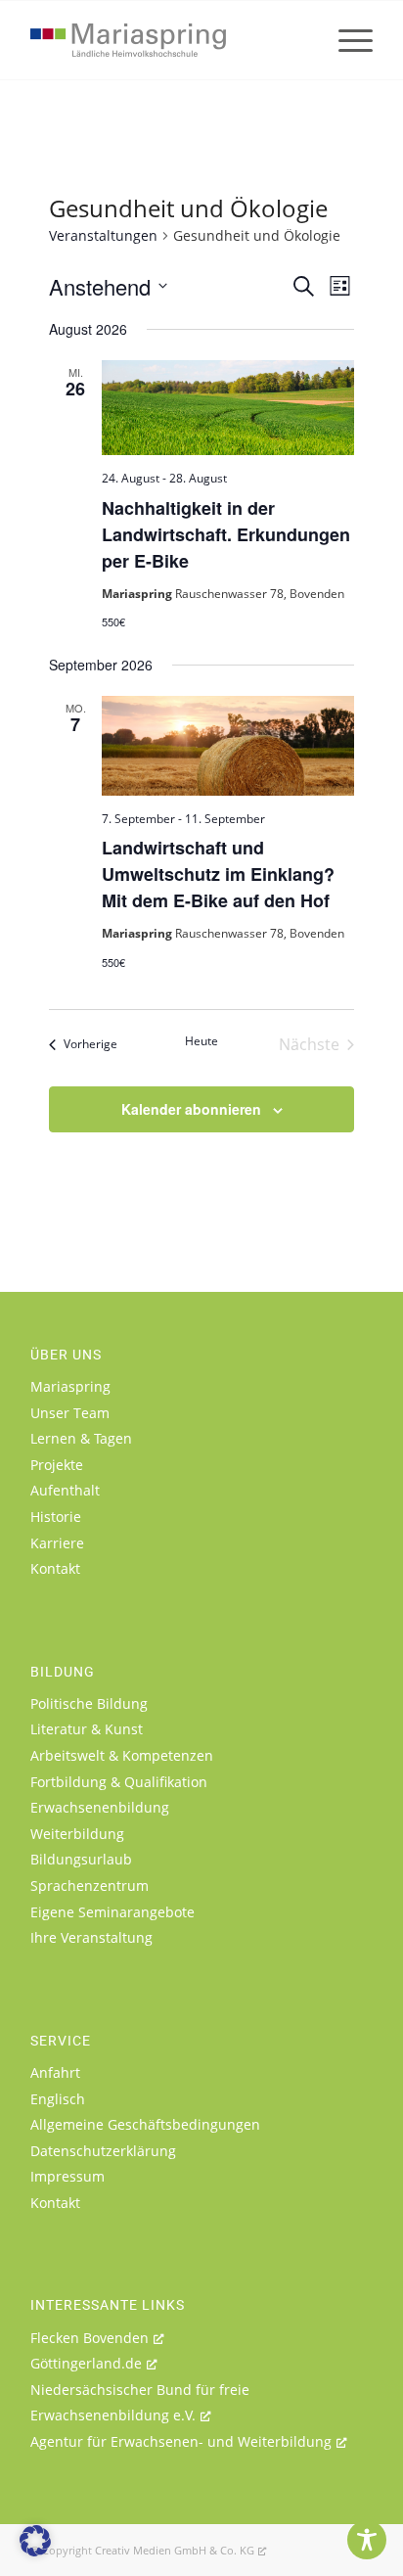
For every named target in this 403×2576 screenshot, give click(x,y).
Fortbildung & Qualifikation (119, 1782)
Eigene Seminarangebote (112, 1912)
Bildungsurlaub (81, 1859)
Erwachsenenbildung (100, 1807)
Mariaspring (70, 1386)
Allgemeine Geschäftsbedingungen (145, 2124)
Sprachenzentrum (90, 1886)
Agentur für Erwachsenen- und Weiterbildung (181, 2441)
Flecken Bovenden (90, 2338)
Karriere (57, 1543)
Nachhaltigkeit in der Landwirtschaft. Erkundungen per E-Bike (226, 534)
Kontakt (55, 1568)
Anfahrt (55, 2072)
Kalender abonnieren (191, 1109)
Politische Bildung (89, 1703)
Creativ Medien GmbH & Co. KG (175, 2550)
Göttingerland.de (86, 2363)
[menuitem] (346, 40)
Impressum (67, 2176)
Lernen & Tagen (81, 1438)
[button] (35, 2541)
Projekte (57, 1465)
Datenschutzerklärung (103, 2151)
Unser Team (70, 1413)
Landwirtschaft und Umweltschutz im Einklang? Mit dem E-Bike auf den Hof (218, 874)
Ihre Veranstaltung (91, 1937)
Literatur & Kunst (87, 1729)
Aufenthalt (65, 1490)
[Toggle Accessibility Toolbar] (367, 2540)
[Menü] (346, 40)
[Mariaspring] (167, 40)
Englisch (58, 2099)
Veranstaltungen (103, 235)
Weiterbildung (77, 1834)
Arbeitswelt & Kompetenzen (122, 1755)
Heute (201, 1041)
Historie (56, 1517)
